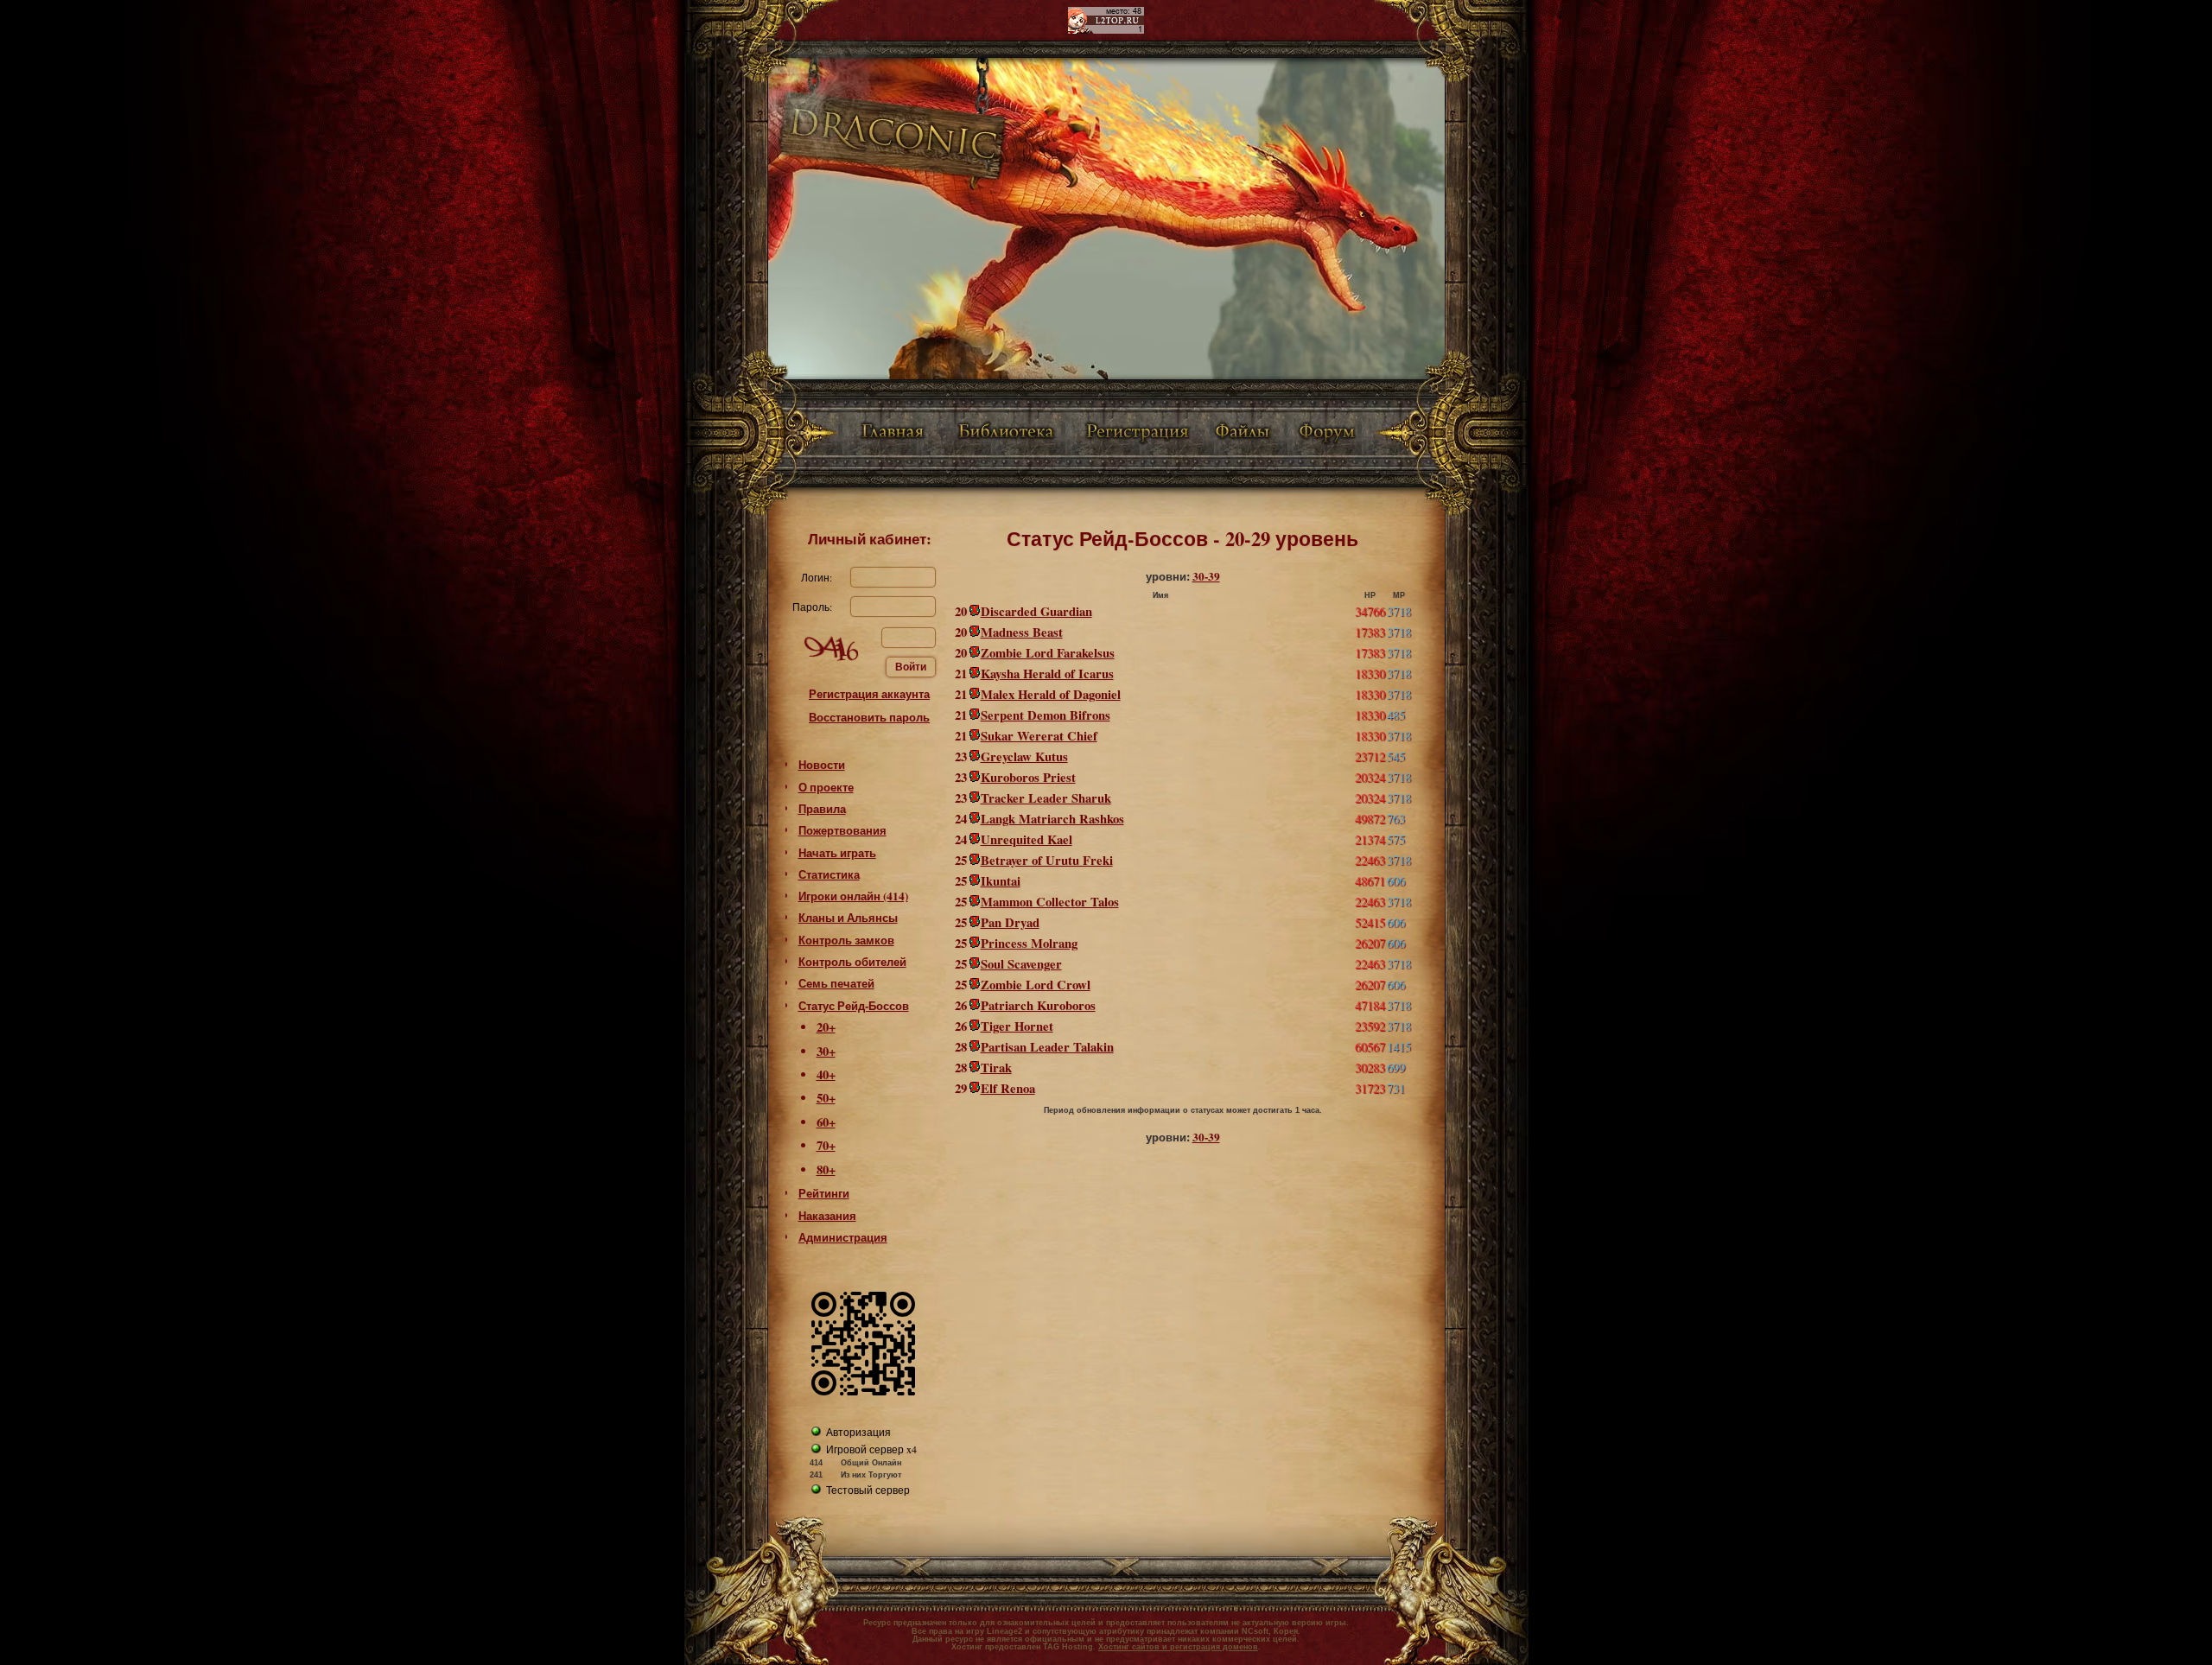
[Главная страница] (890, 434)
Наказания (827, 1216)
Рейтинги (824, 1193)
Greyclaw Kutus (1024, 756)
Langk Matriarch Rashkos (1052, 819)
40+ (826, 1074)
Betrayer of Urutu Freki (1047, 860)
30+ (826, 1051)
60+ (826, 1122)
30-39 (1206, 576)
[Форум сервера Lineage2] (1330, 434)
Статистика (829, 874)
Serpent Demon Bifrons (1046, 715)
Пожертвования (842, 830)
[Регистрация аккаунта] (1137, 434)
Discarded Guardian (1036, 611)
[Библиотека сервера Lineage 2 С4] (1006, 434)
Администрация (843, 1237)
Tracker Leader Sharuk (1046, 798)
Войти (911, 667)
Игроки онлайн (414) (853, 896)
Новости (822, 765)
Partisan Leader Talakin (1047, 1047)
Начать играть (837, 853)
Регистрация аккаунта (869, 694)
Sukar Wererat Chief (1039, 736)
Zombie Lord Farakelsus (1048, 653)
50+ (826, 1098)
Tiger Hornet (1017, 1026)
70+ (826, 1145)
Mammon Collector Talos (1050, 902)
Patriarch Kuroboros (1038, 1005)
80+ (826, 1169)
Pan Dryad (1010, 922)
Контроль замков (846, 940)
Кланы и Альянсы (848, 918)
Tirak (996, 1068)
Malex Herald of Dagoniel (1051, 694)
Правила (822, 809)
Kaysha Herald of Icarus (1047, 674)
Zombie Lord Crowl (1036, 985)
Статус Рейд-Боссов (854, 1006)
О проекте (826, 787)
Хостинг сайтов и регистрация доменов (1178, 1647)
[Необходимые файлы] (1244, 434)
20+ (826, 1027)
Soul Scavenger (1021, 964)
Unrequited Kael (1027, 839)
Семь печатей (836, 983)
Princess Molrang (1029, 943)
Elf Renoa (1008, 1088)
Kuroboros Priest (1028, 777)
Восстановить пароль (869, 717)
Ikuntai (1001, 881)
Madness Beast (1022, 632)
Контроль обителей (852, 962)
